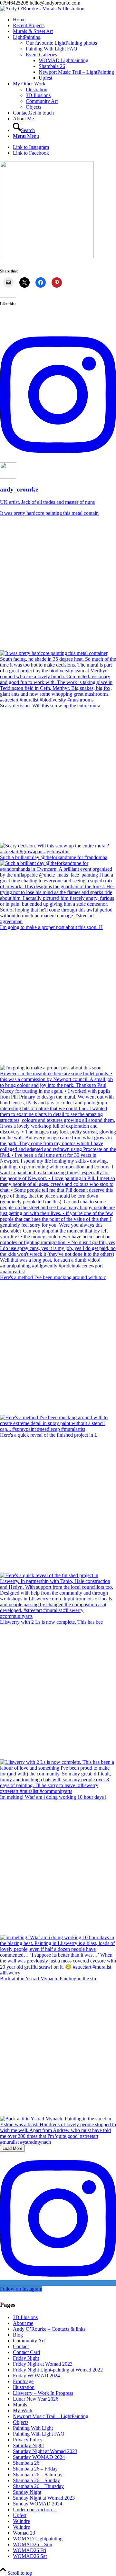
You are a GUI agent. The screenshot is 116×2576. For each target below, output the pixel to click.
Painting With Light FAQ (39, 2434)
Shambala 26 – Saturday (38, 2475)
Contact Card (26, 2352)
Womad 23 (24, 2533)
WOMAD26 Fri (29, 2550)
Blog (18, 2335)
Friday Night (26, 2358)
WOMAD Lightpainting (38, 2539)
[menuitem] (64, 20)
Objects (21, 2422)
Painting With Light (33, 2428)
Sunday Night (27, 2492)
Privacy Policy (28, 2440)
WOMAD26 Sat (30, 2556)
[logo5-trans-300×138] (42, 9)
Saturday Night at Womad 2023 (45, 2451)
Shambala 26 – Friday (35, 2469)
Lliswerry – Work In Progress (43, 2393)
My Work (23, 2410)
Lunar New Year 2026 (36, 2399)
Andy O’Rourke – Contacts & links (49, 2329)
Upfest (20, 2515)
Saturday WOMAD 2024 (39, 2457)
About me (23, 2323)
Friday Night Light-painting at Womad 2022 (58, 2370)
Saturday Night (28, 2445)
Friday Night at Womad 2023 (43, 2364)
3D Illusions (25, 2317)
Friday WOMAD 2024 (36, 2376)
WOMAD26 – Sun (33, 2544)
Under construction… (35, 2510)
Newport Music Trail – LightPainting (51, 2416)
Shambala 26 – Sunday (36, 2480)
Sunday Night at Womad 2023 (44, 2498)
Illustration (24, 2387)
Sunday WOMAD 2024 (38, 2504)
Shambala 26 (26, 2463)
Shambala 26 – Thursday (38, 2486)
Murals (20, 2405)
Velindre (21, 2521)
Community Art (29, 2341)
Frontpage (23, 2381)
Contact (21, 2346)
